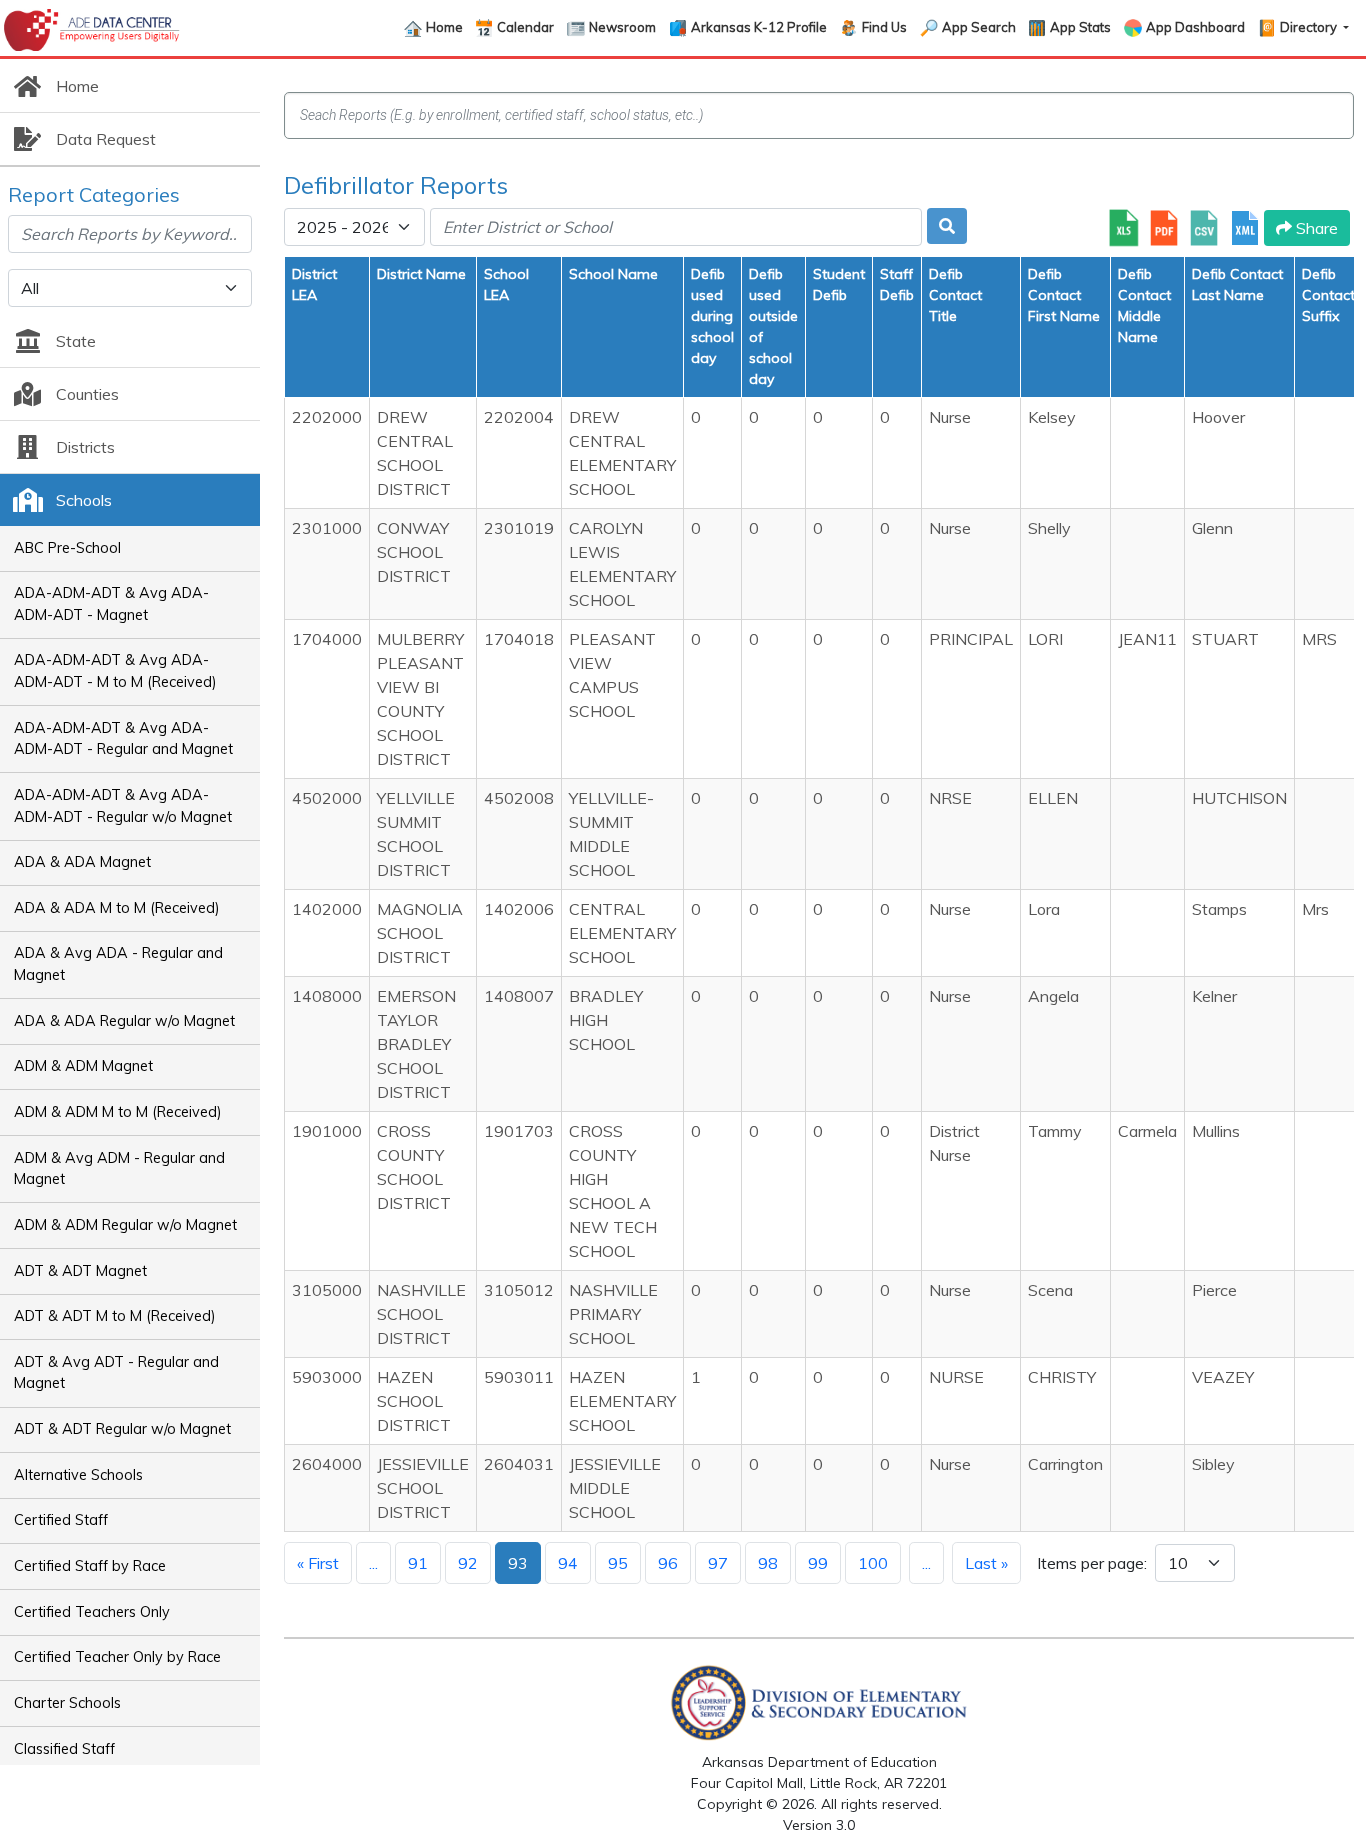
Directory (1310, 27)
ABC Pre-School (67, 548)
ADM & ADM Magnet (83, 1066)
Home (444, 27)
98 (768, 1563)
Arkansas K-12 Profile (759, 27)
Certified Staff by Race (90, 1566)
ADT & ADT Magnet (80, 1271)
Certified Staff (61, 1520)
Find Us (884, 27)
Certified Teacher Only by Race (117, 1657)
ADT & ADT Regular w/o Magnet (122, 1429)
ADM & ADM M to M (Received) (118, 1112)
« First (318, 1563)
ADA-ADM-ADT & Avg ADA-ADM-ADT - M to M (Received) (115, 671)
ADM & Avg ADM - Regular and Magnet (119, 1169)
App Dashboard (1195, 27)
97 (718, 1563)
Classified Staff (64, 1749)
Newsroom (622, 27)
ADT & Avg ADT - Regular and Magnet (116, 1373)
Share (1315, 228)
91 (418, 1563)
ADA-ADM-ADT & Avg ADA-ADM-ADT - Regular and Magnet (123, 739)
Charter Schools (67, 1703)
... (373, 1563)
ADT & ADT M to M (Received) (115, 1316)
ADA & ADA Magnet (82, 862)
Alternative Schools (78, 1475)
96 (668, 1563)
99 (818, 1563)
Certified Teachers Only (92, 1612)
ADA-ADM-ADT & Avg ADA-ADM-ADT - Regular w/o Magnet (123, 806)
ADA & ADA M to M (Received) (117, 908)
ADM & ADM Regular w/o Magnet (125, 1225)
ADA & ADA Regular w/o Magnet (124, 1021)
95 (618, 1563)
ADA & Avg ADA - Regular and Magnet (118, 964)
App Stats (1080, 27)
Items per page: (1092, 1563)
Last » (986, 1563)
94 (568, 1563)
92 (468, 1563)
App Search (979, 27)
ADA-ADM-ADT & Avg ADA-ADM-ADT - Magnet (111, 604)
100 (873, 1563)
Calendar (525, 27)
